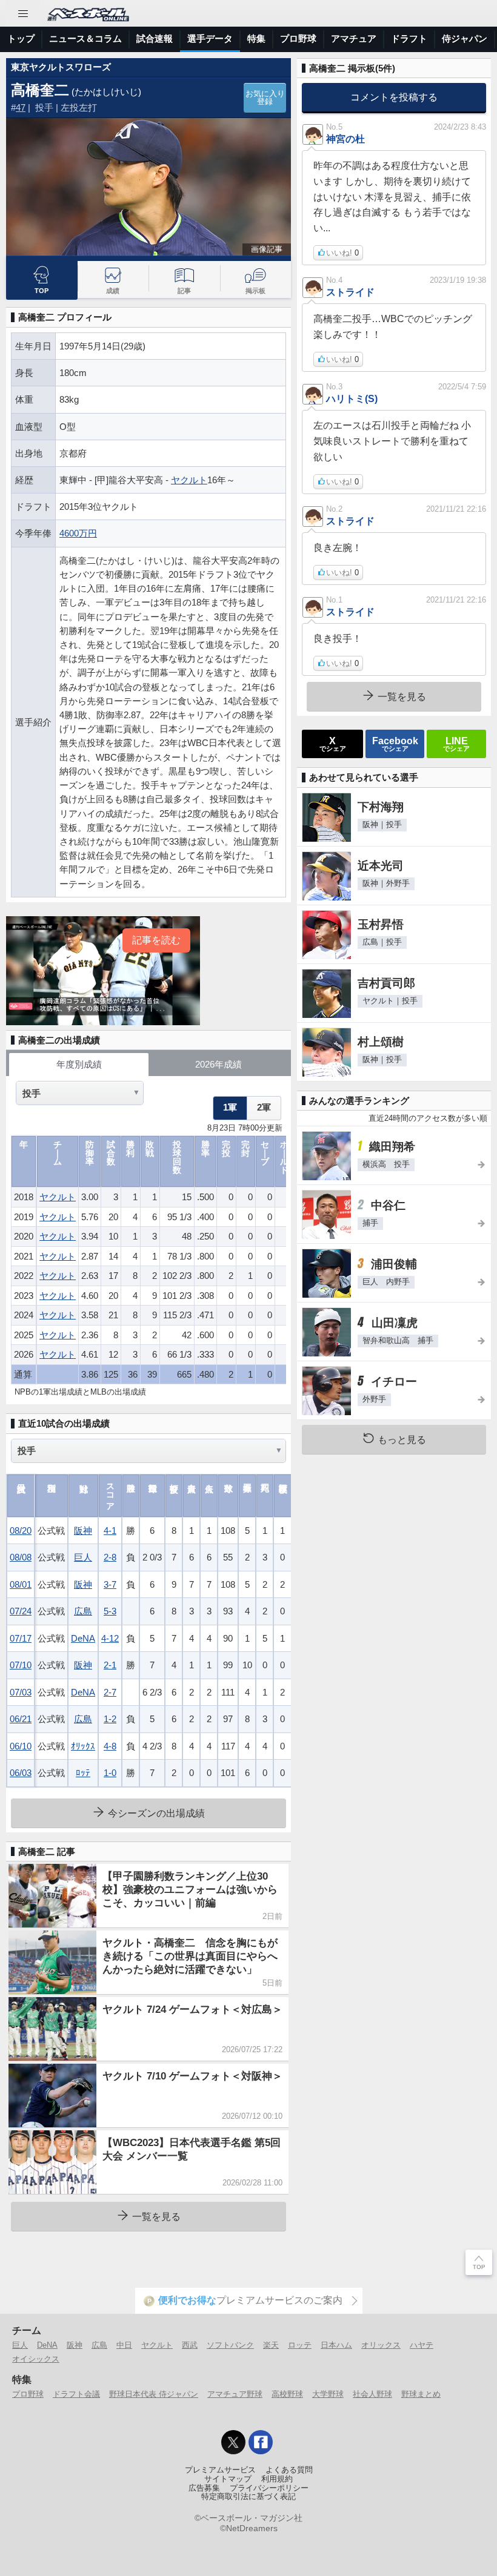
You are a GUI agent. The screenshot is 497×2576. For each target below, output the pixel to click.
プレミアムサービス (220, 2470)
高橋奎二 (40, 90)
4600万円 (78, 533)
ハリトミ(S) (352, 398)
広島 (83, 1611)
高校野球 (287, 2394)
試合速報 (155, 38)
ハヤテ (422, 2345)
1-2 (110, 1719)
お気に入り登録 (265, 98)
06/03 (21, 1773)
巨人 (83, 1557)
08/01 (21, 1584)
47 (21, 107)
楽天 (271, 2345)
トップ (21, 38)
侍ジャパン (465, 38)
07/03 (21, 1692)
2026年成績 (218, 1064)
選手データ (210, 38)
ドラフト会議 (76, 2394)
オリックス (381, 2345)
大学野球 (328, 2394)
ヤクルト (189, 480)
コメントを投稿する (394, 97)
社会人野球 (372, 2394)
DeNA (83, 1638)
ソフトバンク (230, 2345)
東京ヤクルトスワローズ (61, 67)
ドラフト (409, 38)
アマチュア (354, 38)
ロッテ (300, 2345)
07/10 (21, 1665)
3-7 (110, 1584)
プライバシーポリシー (269, 2488)
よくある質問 (289, 2470)
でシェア (333, 744)
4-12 (110, 1638)
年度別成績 (79, 1064)
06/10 (21, 1746)
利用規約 (277, 2479)
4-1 (110, 1531)
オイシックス (36, 2359)
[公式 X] (233, 2442)
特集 (256, 38)
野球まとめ (421, 2394)
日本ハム (336, 2345)
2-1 (110, 1665)
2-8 (110, 1557)
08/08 (21, 1557)
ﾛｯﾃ (83, 1773)
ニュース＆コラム (85, 38)
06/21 (21, 1719)
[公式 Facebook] (261, 2442)
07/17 (21, 1638)
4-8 (110, 1746)
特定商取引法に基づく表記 (248, 2497)
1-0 (110, 1773)
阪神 (83, 1531)
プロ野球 (298, 38)
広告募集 (204, 2488)
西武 (190, 2345)
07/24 (21, 1611)
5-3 (110, 1611)
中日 (124, 2345)
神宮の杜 (345, 139)
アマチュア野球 (235, 2394)
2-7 (110, 1692)
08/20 (21, 1531)
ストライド (350, 292)
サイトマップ (228, 2479)
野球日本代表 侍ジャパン (154, 2394)
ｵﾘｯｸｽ (83, 1746)
